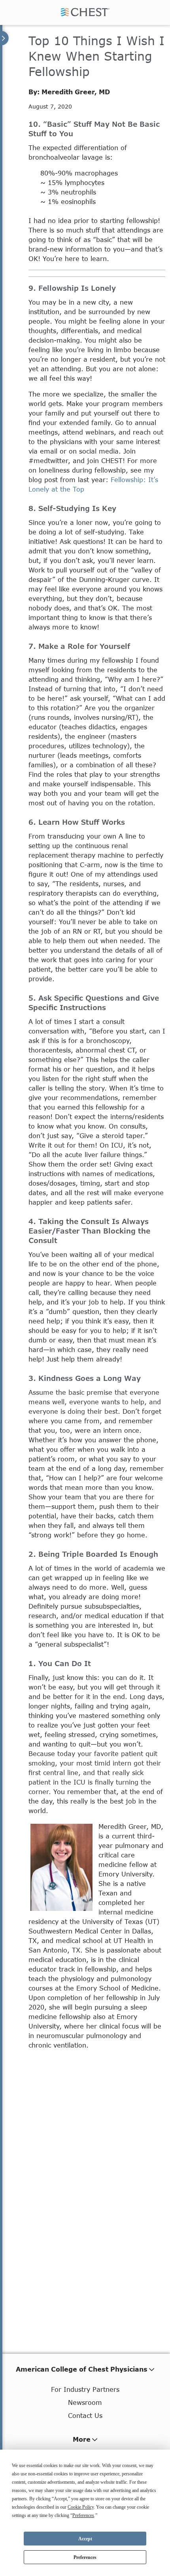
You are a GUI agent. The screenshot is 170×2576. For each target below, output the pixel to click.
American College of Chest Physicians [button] (82, 2369)
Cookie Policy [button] (81, 2507)
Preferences (85, 2557)
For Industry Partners (85, 2389)
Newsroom (85, 2402)
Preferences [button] (83, 2515)
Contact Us (85, 2415)
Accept (85, 2539)
